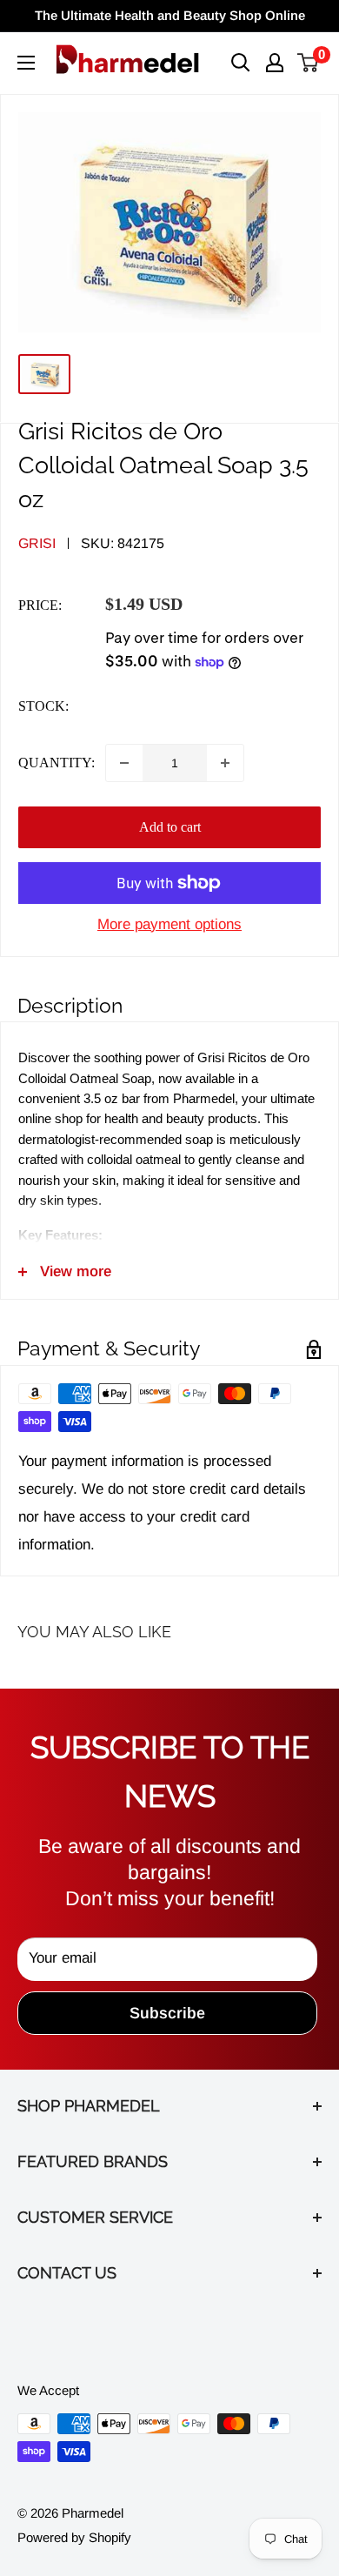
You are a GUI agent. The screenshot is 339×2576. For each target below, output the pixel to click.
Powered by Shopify (74, 2537)
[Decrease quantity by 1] (124, 763)
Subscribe (167, 2013)
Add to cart (170, 827)
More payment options (169, 924)
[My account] (275, 63)
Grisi (37, 543)
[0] (309, 63)
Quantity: (56, 763)
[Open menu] (26, 63)
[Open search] (241, 63)
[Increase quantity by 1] (225, 763)
